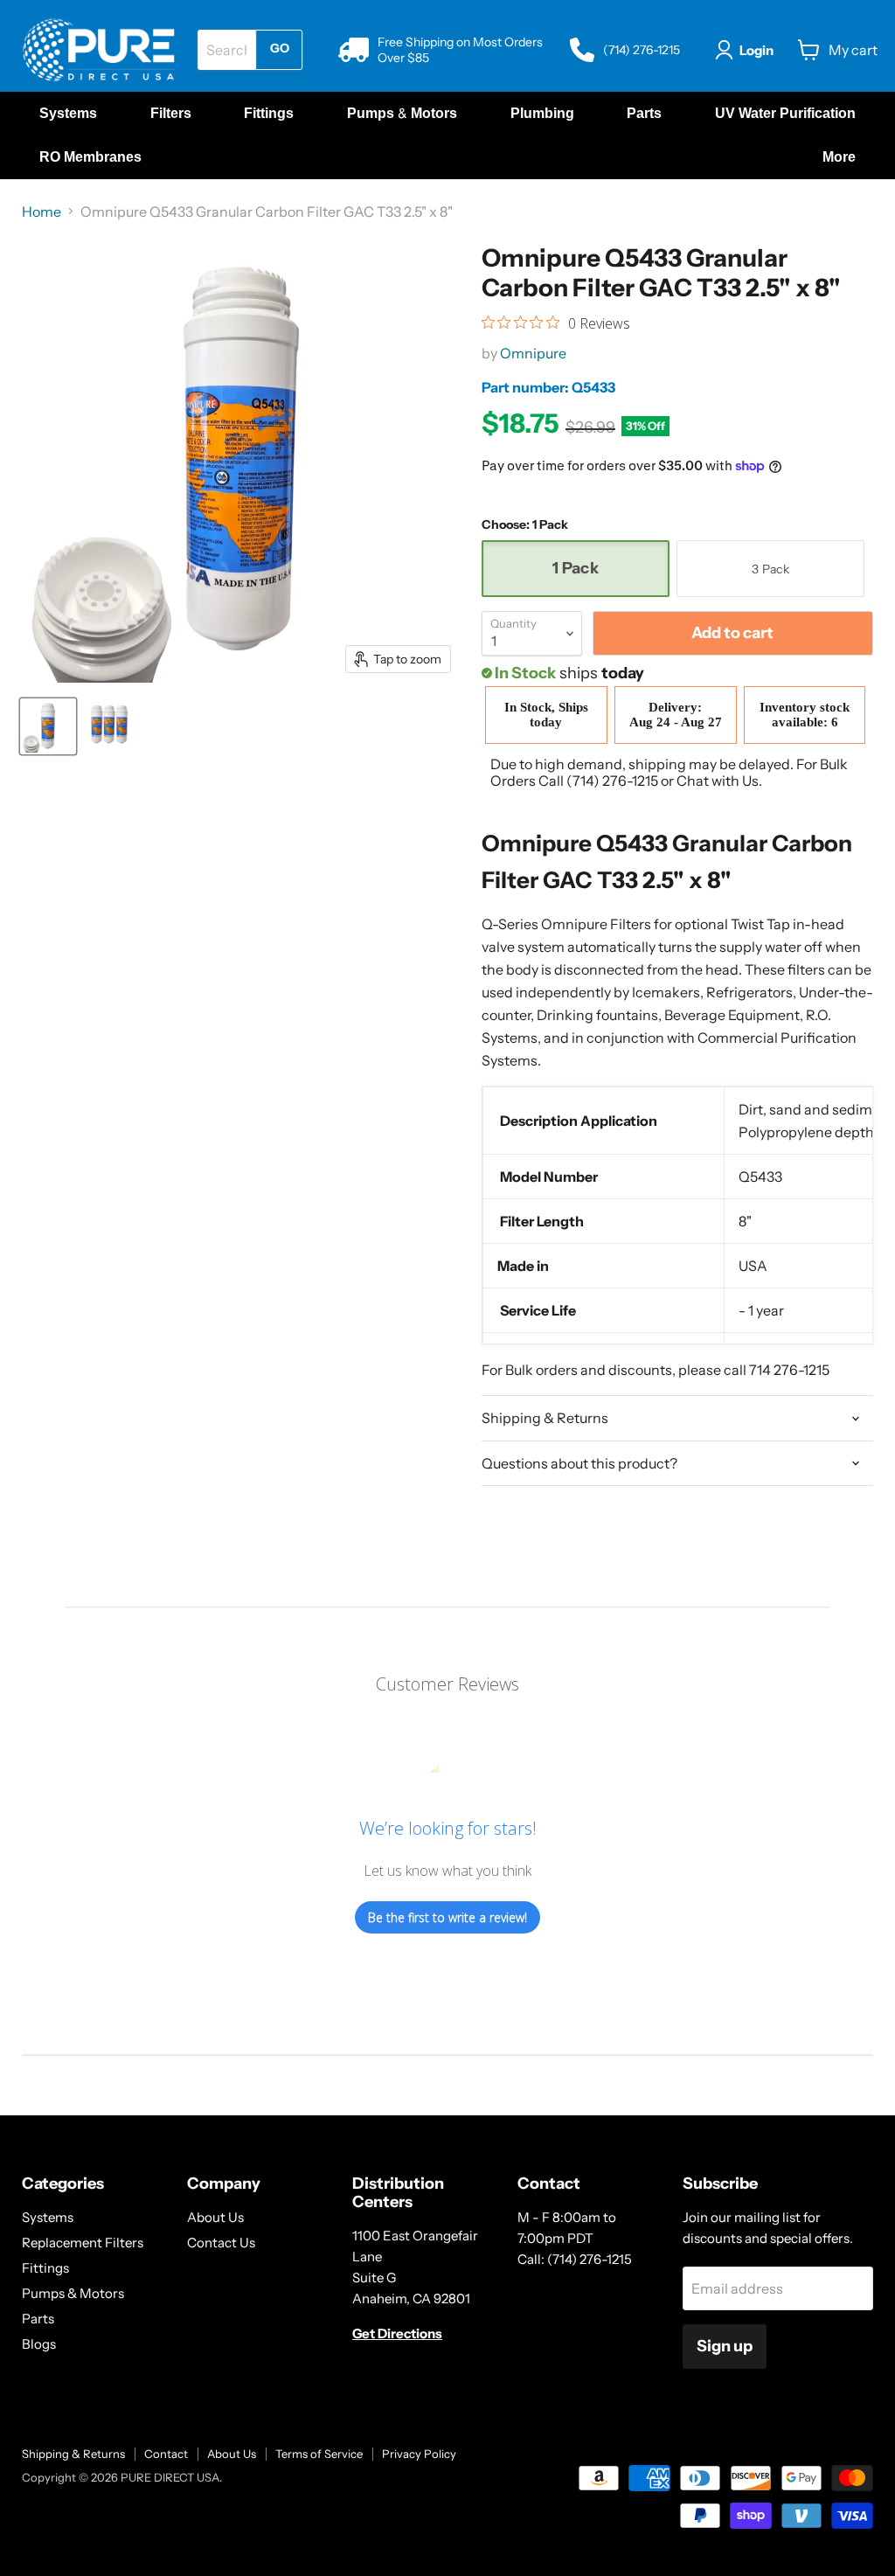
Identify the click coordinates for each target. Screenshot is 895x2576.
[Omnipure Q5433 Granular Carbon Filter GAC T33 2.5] (48, 726)
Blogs (39, 2344)
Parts (38, 2319)
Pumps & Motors (73, 2293)
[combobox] (226, 50)
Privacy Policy (419, 2454)
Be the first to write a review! (447, 1917)
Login (756, 50)
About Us (215, 2217)
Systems (48, 2217)
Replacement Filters (83, 2243)
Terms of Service (319, 2454)
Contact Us (221, 2243)
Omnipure (533, 353)
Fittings (45, 2268)
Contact (166, 2454)
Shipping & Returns (73, 2454)
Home (42, 212)
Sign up (725, 2346)
